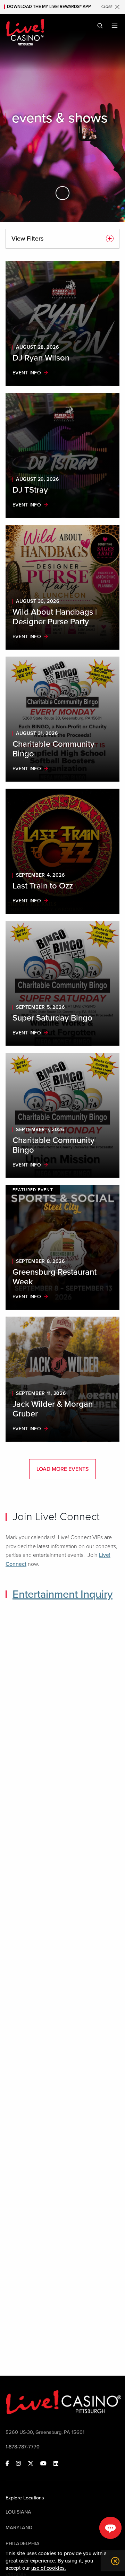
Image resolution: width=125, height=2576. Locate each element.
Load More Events (62, 1469)
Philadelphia (23, 2544)
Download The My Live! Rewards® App (49, 7)
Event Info (27, 373)
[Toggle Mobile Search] (100, 26)
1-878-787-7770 (23, 2447)
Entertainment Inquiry (62, 1594)
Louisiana (18, 2512)
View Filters (27, 238)
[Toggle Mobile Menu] (115, 26)
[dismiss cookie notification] (114, 2561)
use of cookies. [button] (49, 2568)
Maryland (19, 2528)
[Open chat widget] (110, 2528)
